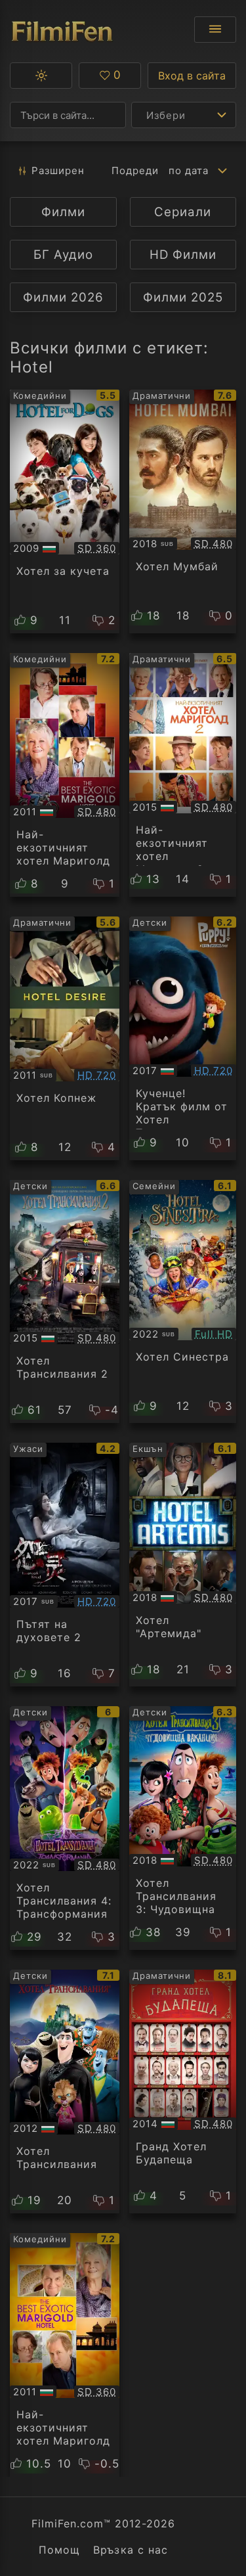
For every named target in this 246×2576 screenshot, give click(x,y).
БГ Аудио (63, 255)
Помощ (59, 2550)
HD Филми (183, 255)
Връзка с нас (130, 2550)
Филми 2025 (183, 297)
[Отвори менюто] (215, 30)
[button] (41, 76)
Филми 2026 (63, 297)
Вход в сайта (192, 76)
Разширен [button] (58, 170)
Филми (63, 212)
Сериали (183, 212)
